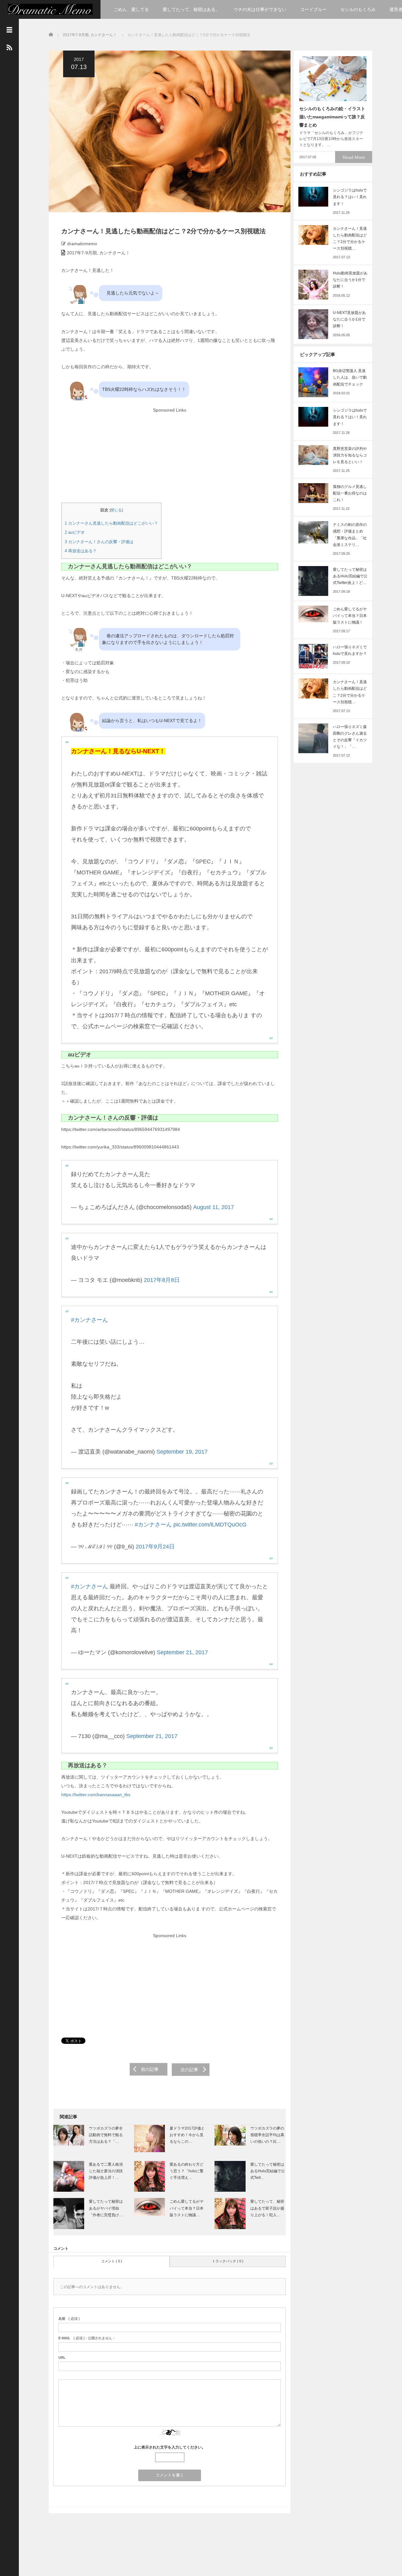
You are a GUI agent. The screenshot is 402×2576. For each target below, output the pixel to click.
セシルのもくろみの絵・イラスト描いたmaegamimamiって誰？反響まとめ (332, 117)
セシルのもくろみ (358, 9)
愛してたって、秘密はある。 (191, 9)
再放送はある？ (81, 551)
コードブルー (313, 9)
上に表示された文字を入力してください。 (170, 2447)
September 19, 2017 (182, 1452)
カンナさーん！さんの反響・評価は (99, 542)
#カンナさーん (90, 1320)
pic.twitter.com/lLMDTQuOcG (210, 1525)
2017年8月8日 (162, 1280)
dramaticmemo (82, 244)
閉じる (116, 510)
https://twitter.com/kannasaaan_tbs (96, 1795)
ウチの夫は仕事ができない (260, 9)
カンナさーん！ (104, 35)
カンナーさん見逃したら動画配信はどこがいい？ (111, 523)
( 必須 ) (69, 2319)
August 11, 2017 (214, 1207)
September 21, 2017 (182, 1652)
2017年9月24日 (155, 1547)
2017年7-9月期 (76, 35)
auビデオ (75, 532)
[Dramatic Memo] (50, 9)
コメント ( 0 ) (112, 2261)
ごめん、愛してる (131, 9)
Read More (354, 157)
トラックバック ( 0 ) (228, 2261)
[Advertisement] (169, 459)
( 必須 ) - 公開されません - (86, 2338)
